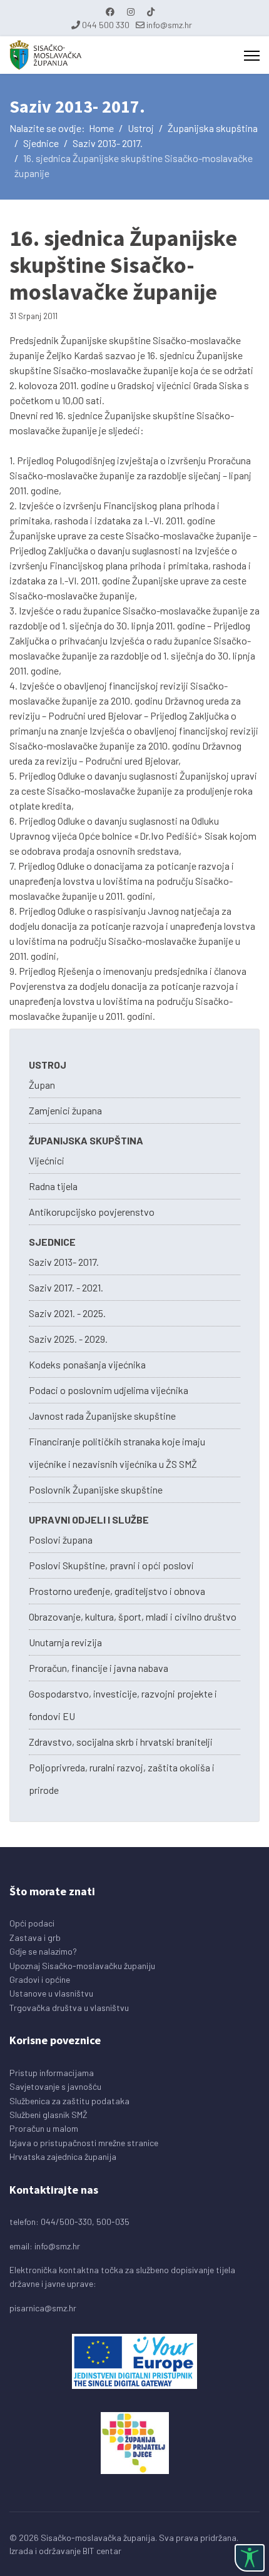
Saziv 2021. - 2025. (67, 1313)
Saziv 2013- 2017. (64, 1262)
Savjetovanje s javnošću (55, 2086)
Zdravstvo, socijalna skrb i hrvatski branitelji (121, 1742)
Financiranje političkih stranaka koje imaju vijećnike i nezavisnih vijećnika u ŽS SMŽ (117, 1453)
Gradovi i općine (40, 1979)
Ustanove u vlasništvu (51, 1993)
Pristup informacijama (52, 2073)
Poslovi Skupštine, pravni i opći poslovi (111, 1565)
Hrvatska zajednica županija (63, 2156)
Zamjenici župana (65, 1110)
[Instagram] (131, 12)
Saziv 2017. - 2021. (66, 1287)
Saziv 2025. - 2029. (68, 1339)
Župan (42, 1085)
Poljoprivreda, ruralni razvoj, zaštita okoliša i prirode (122, 1779)
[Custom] (151, 12)
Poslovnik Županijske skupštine (96, 1489)
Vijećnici (47, 1160)
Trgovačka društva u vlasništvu (69, 2008)
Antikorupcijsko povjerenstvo (92, 1212)
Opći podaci (32, 1923)
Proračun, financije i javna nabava (99, 1668)
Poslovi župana (61, 1540)
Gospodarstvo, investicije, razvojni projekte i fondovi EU (123, 1705)
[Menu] (252, 56)
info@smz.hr (169, 25)
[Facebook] (110, 12)
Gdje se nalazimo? (43, 1951)
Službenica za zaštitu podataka (69, 2101)
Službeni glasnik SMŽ (48, 2115)
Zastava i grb (35, 1937)
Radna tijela (53, 1186)
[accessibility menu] (250, 2558)
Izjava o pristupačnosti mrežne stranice (84, 2143)
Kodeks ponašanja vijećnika (87, 1364)
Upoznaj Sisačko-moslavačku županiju (82, 1966)
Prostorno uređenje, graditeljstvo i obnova (117, 1591)
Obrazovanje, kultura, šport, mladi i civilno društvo (133, 1616)
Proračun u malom (44, 2128)
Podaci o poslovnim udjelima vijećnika (109, 1390)
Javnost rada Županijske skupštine (102, 1416)
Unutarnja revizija (65, 1642)
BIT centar (102, 2551)
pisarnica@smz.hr (43, 2308)
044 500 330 (106, 25)
